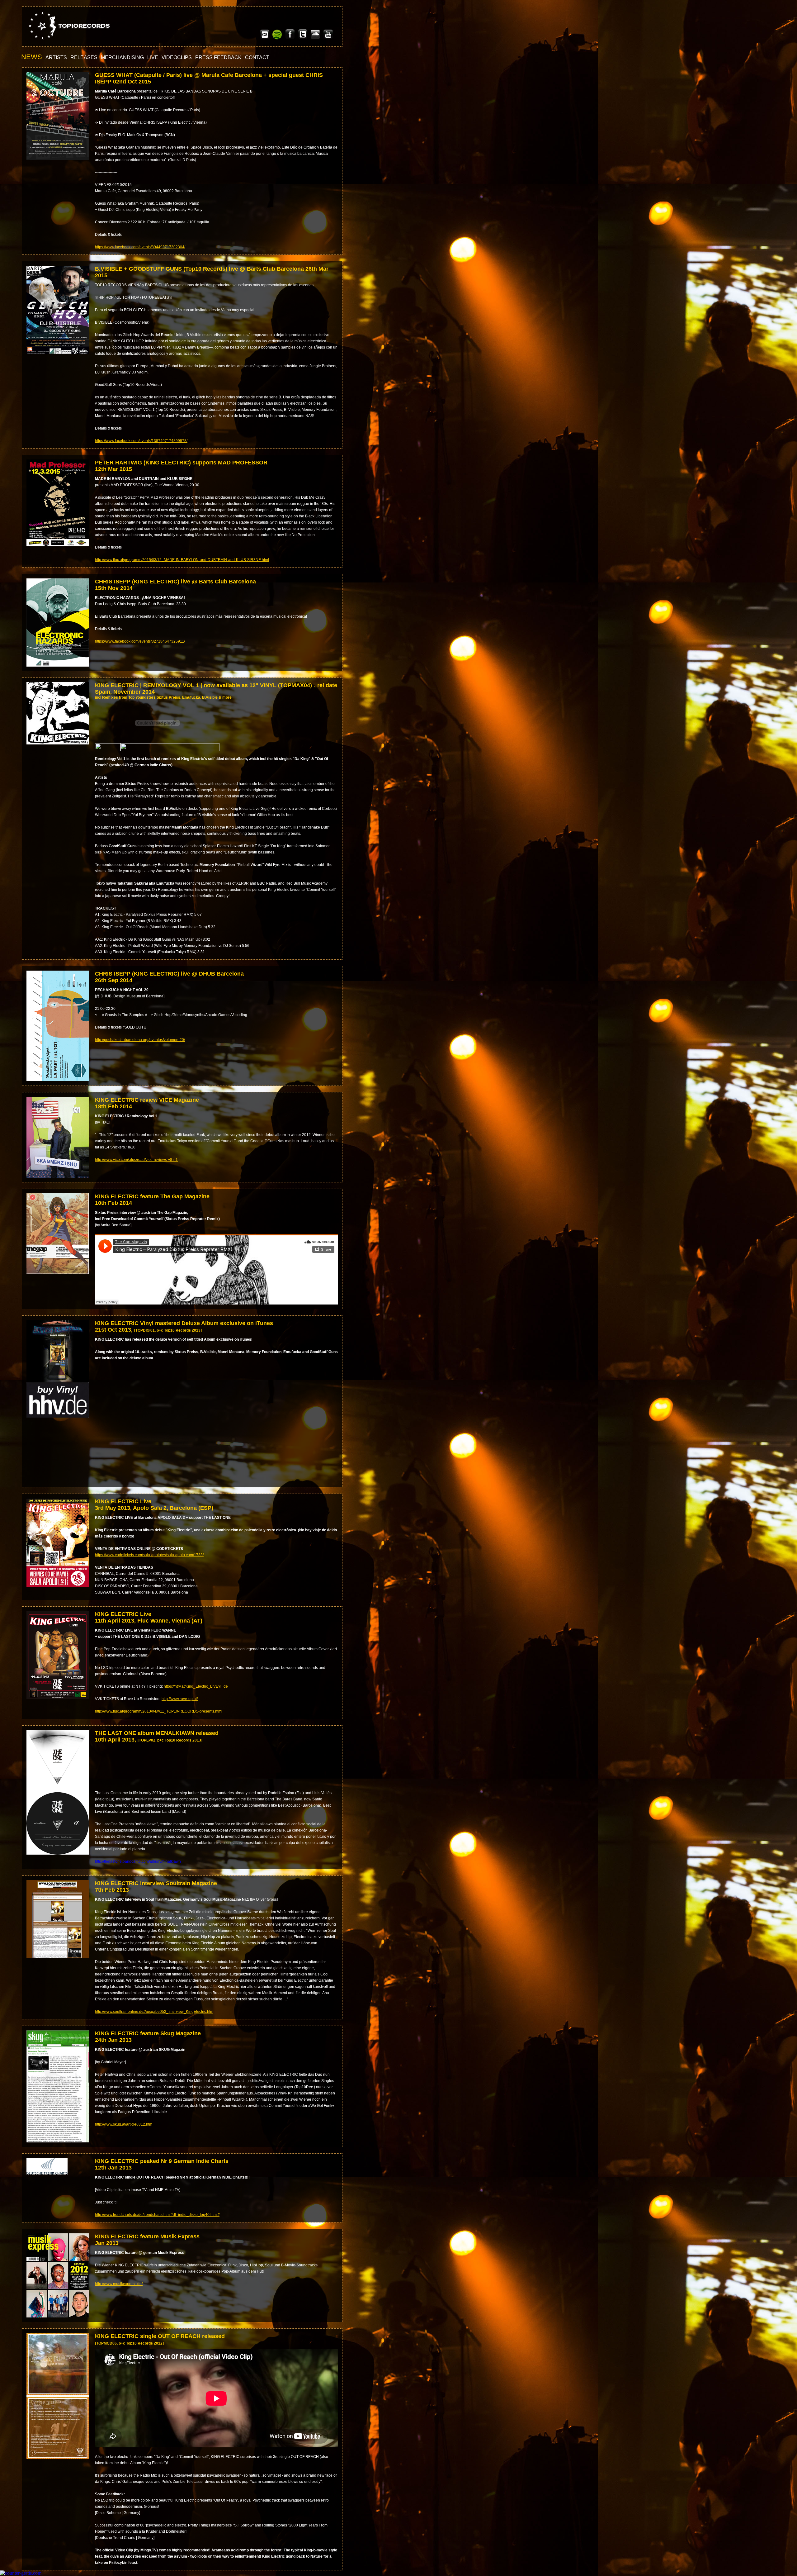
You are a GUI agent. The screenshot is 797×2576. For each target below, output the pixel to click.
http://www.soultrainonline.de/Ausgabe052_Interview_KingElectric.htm (154, 2012)
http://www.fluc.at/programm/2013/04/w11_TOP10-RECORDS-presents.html (159, 1711)
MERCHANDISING (122, 57)
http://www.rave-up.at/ (180, 1699)
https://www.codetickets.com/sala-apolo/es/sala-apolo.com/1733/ (149, 1555)
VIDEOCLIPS (177, 57)
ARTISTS (56, 57)
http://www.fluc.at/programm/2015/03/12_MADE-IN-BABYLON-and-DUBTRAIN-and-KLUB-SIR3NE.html (182, 560)
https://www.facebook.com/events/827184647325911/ (140, 641)
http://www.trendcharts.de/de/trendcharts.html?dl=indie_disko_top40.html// (157, 2215)
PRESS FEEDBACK (218, 57)
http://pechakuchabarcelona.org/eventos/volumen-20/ (140, 1040)
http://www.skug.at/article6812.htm (124, 2124)
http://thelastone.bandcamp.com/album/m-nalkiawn (138, 1861)
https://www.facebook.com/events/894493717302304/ (140, 247)
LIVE (153, 57)
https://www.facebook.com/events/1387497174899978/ (141, 441)
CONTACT (257, 57)
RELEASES (84, 57)
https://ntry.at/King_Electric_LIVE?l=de (196, 1686)
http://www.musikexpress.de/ (119, 2284)
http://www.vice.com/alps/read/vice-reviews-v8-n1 (136, 1160)
